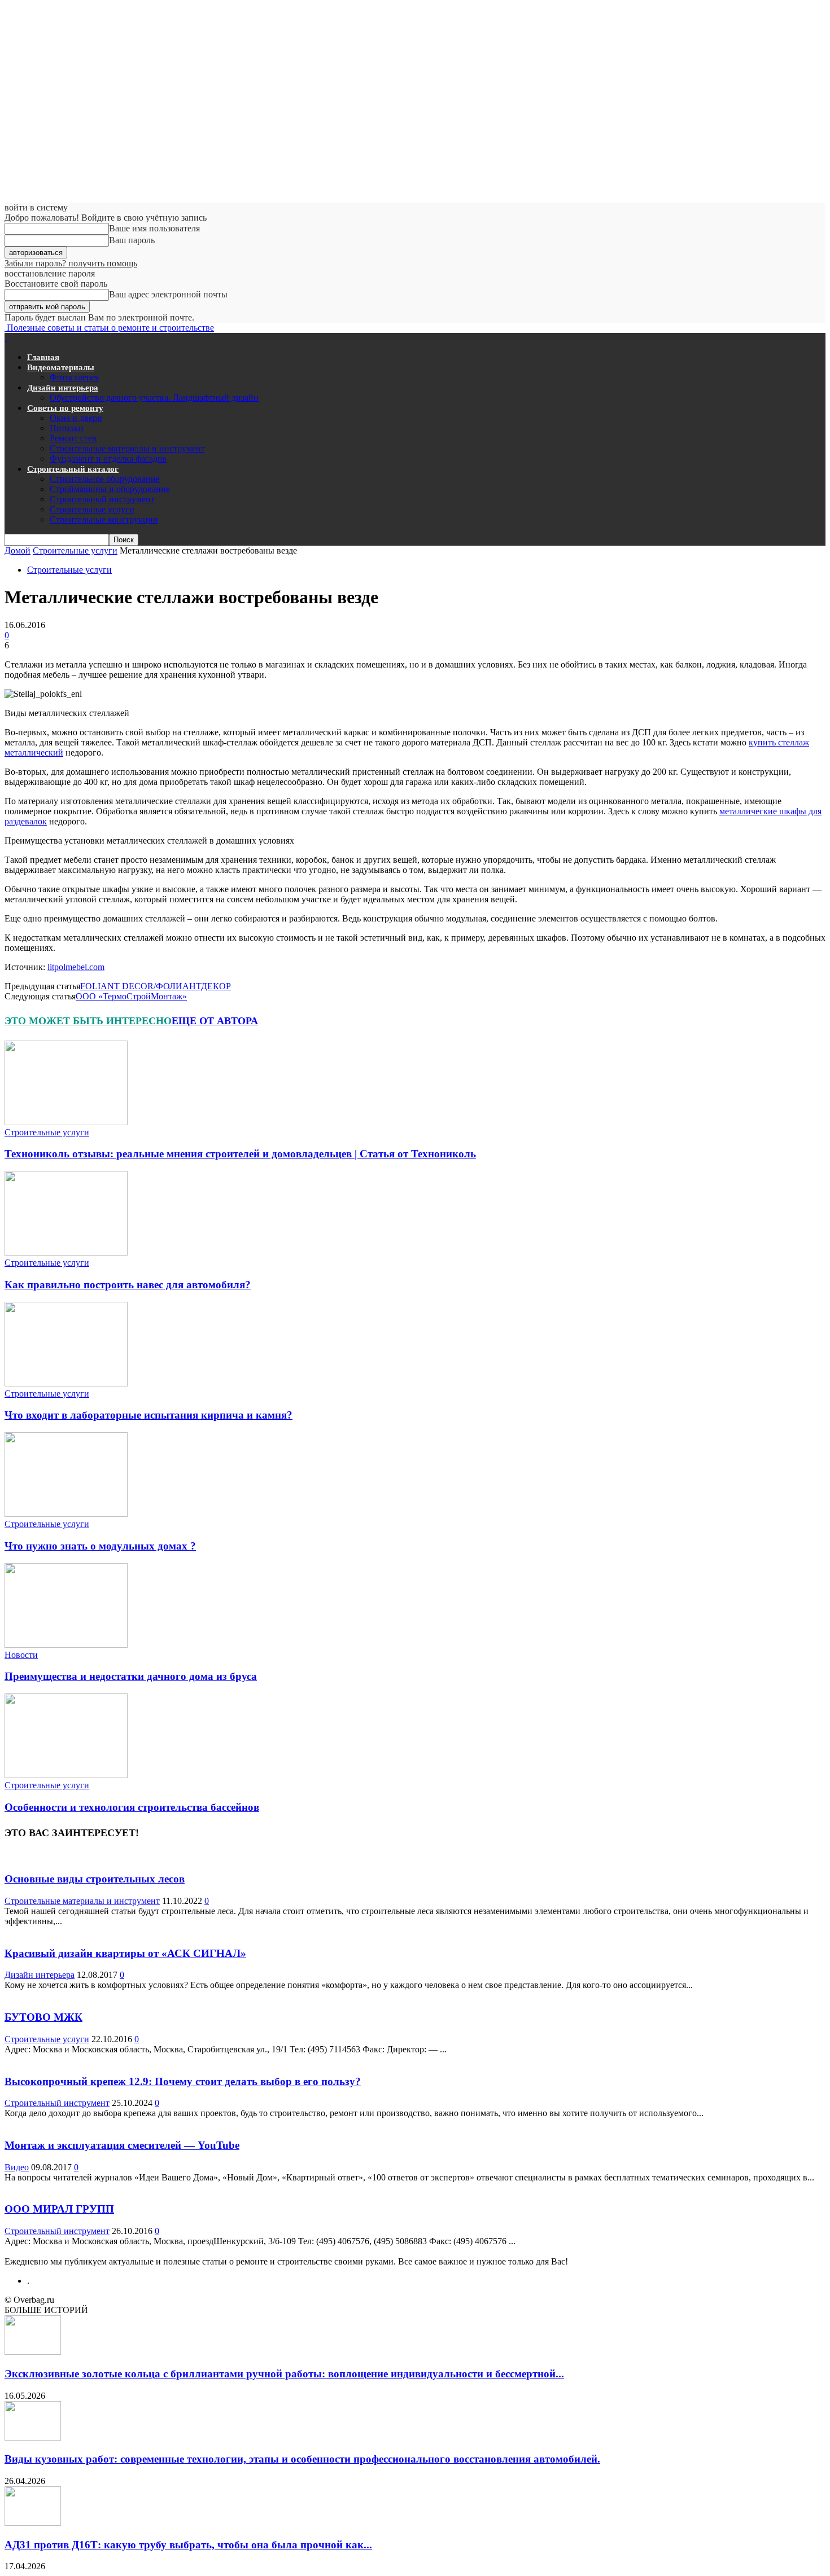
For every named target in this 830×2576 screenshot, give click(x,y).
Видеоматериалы (61, 367)
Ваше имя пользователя (154, 228)
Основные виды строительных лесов (95, 1879)
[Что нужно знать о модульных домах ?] (66, 1514)
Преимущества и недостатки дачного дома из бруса (131, 1676)
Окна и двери (76, 418)
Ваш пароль (132, 240)
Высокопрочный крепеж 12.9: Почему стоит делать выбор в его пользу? (183, 2081)
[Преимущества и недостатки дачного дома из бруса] (66, 1645)
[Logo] (6, 338)
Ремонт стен (73, 438)
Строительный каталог (73, 469)
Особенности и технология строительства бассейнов (132, 1807)
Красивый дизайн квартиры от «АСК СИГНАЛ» (125, 1953)
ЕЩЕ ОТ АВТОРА (215, 1021)
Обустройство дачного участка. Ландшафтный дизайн (154, 398)
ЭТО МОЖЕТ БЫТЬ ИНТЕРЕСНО (88, 1021)
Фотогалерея (74, 377)
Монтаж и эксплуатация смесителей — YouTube (122, 2145)
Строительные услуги (92, 509)
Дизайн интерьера (63, 388)
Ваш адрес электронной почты (168, 294)
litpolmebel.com (76, 967)
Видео (17, 2167)
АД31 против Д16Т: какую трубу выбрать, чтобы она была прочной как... (188, 2545)
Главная (43, 357)
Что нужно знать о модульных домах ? (100, 1546)
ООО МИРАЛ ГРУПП (59, 2209)
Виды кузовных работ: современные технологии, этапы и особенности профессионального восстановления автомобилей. (302, 2459)
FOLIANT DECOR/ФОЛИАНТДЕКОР (156, 986)
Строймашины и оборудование (110, 489)
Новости (21, 1655)
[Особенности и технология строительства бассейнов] (66, 1775)
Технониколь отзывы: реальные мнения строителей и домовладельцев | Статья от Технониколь (240, 1154)
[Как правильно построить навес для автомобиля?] (66, 1252)
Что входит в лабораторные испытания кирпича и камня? (148, 1415)
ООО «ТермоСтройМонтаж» (131, 996)
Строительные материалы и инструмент (127, 448)
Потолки (67, 428)
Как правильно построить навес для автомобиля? (128, 1285)
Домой (18, 550)
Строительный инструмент (102, 499)
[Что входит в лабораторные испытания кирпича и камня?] (66, 1383)
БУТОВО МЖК (43, 2017)
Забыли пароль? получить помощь (71, 263)
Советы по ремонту (65, 408)
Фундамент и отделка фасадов (108, 458)
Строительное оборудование (105, 479)
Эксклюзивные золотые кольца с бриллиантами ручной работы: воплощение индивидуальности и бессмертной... (284, 2374)
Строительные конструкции (104, 519)
